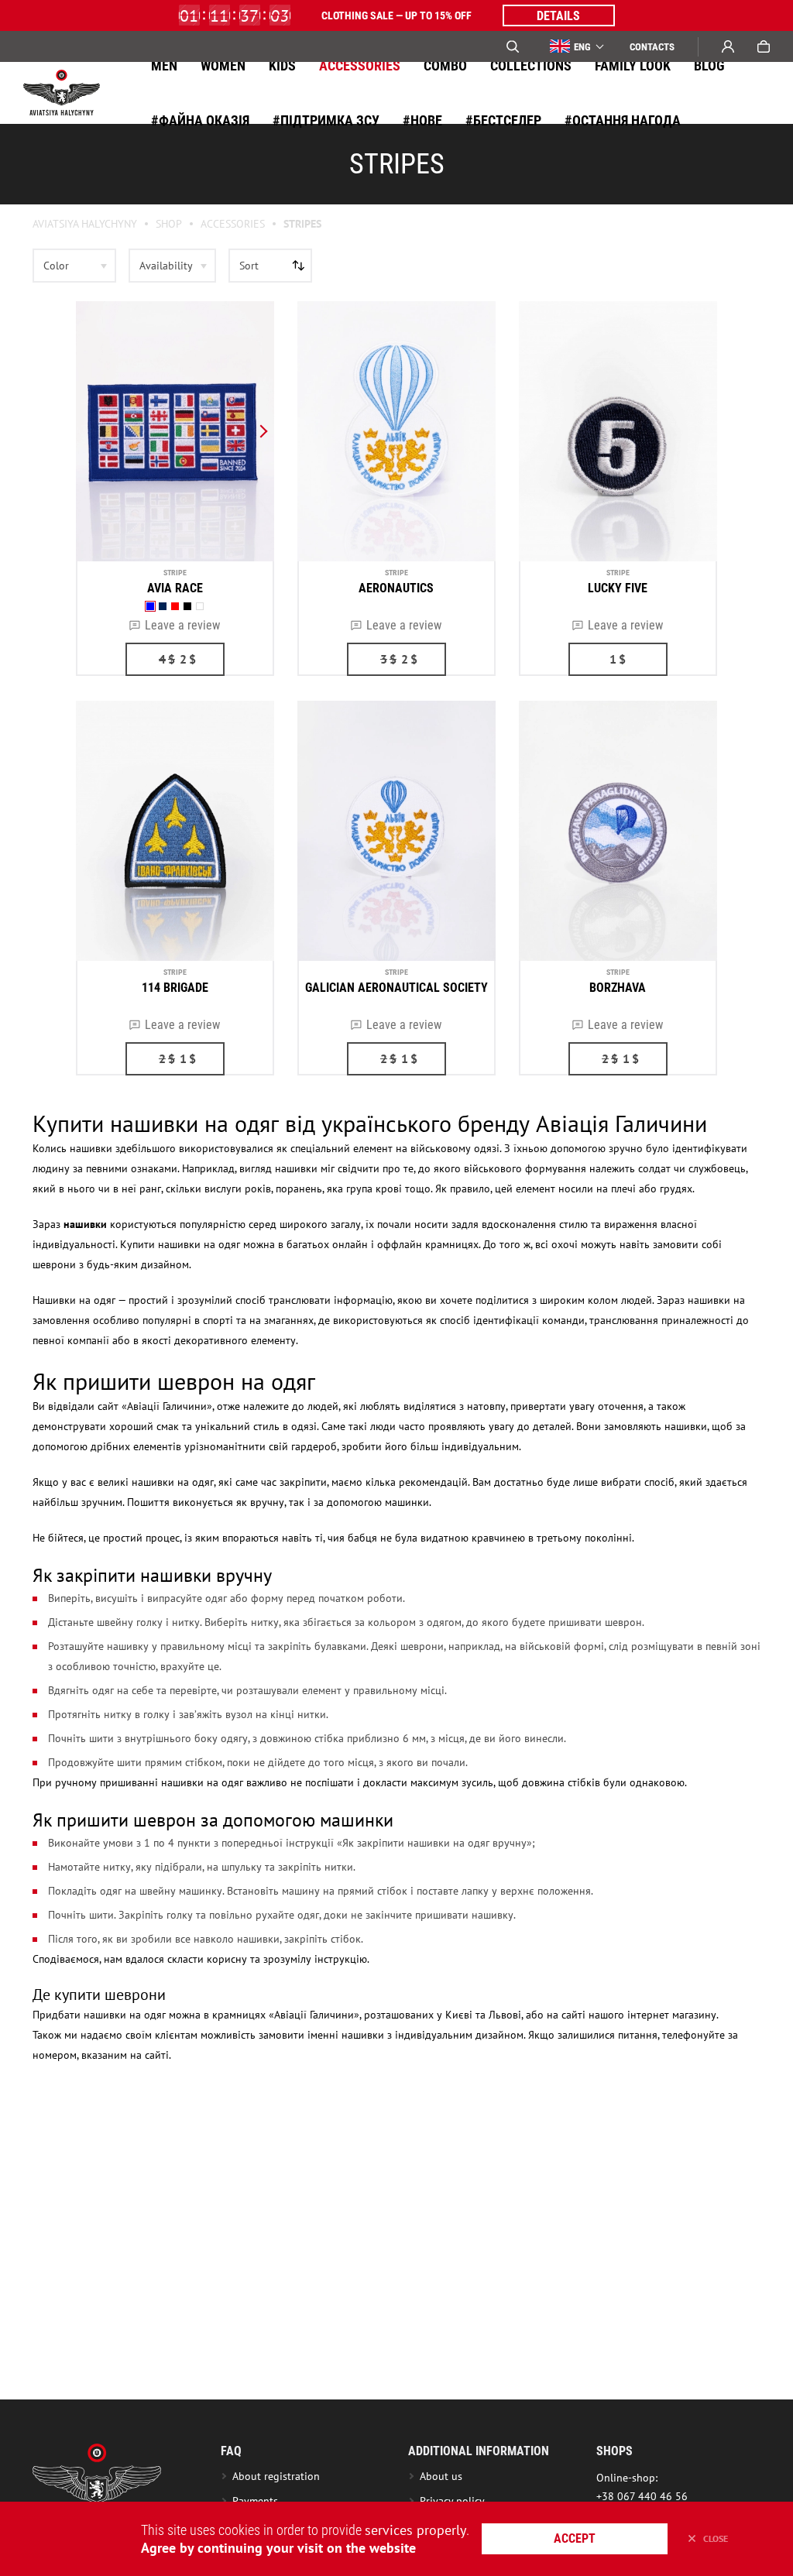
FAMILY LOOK (633, 65)
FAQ (231, 2451)
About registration (279, 2476)
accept (575, 2538)
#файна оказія (200, 120)
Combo (445, 65)
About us (441, 2476)
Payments (255, 2501)
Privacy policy (452, 2501)
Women (223, 65)
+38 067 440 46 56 (642, 2496)
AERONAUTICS (396, 588)
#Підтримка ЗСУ (326, 120)
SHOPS (614, 2451)
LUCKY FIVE (618, 588)
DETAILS (558, 16)
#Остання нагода (623, 120)
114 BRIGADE (175, 988)
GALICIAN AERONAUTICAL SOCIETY (396, 988)
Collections (531, 65)
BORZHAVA (618, 988)
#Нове (422, 120)
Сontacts (652, 47)
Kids (282, 65)
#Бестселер (503, 120)
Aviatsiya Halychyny (85, 224)
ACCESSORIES (360, 65)
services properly (415, 2530)
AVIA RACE (175, 588)
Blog (709, 65)
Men (164, 65)
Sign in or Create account (728, 46)
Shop (169, 224)
